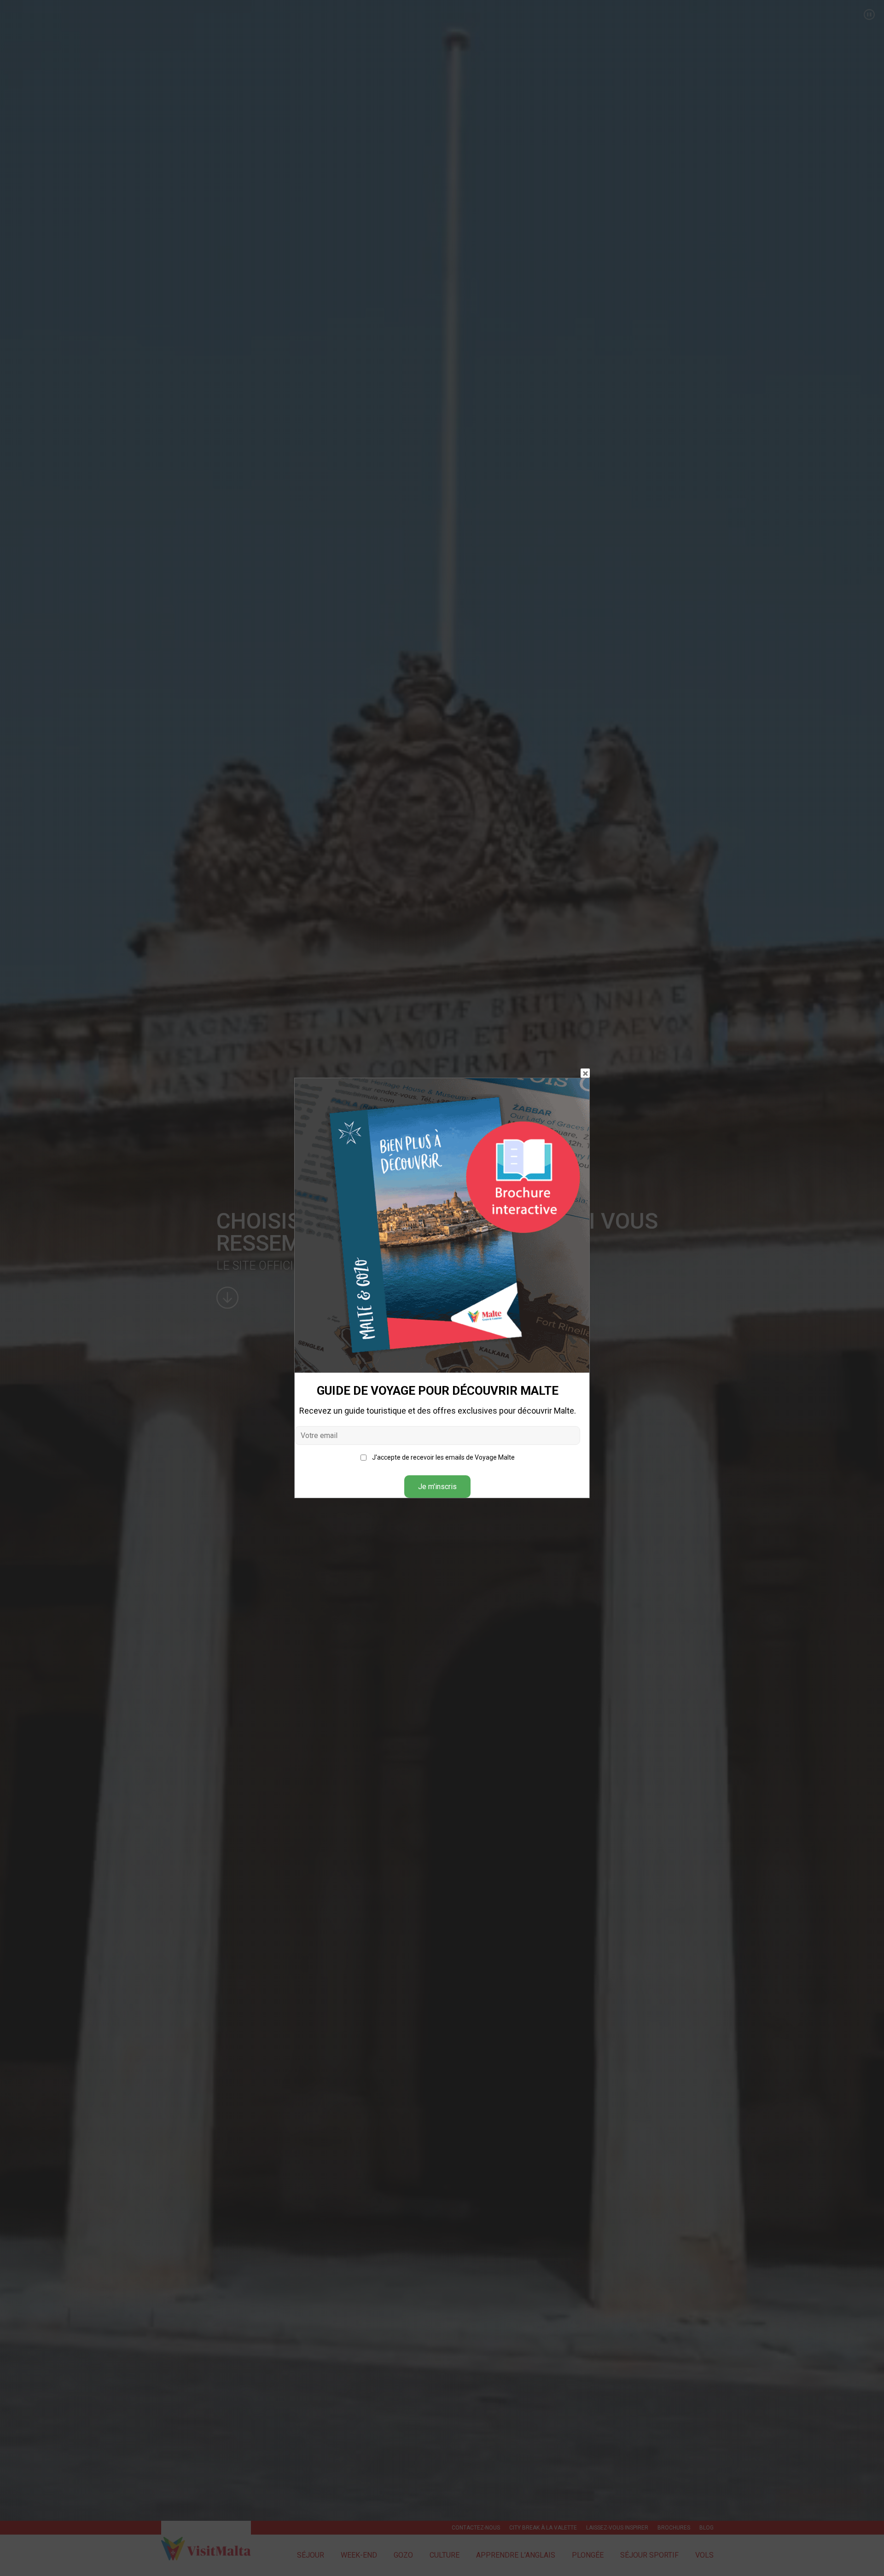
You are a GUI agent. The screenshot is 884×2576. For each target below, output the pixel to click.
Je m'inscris (437, 1487)
